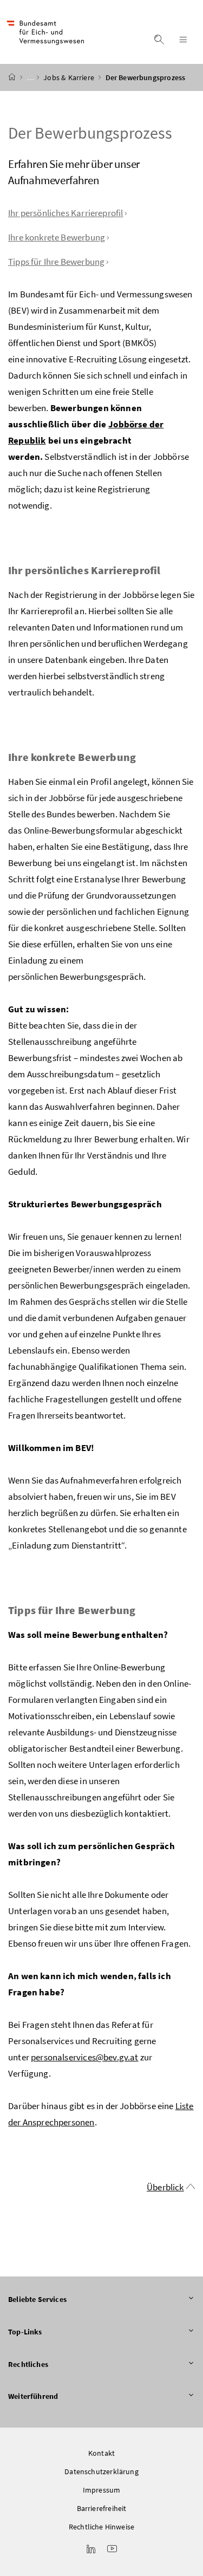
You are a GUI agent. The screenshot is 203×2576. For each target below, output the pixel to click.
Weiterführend (33, 2396)
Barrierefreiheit (102, 2508)
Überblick (165, 2187)
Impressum (102, 2490)
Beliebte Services (37, 2299)
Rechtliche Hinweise (101, 2527)
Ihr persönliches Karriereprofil (66, 213)
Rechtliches (28, 2364)
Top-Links (25, 2332)
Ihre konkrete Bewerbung (57, 237)
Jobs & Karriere (70, 77)
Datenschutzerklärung (101, 2471)
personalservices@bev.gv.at (85, 2057)
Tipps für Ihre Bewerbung (56, 262)
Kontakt (101, 2453)
